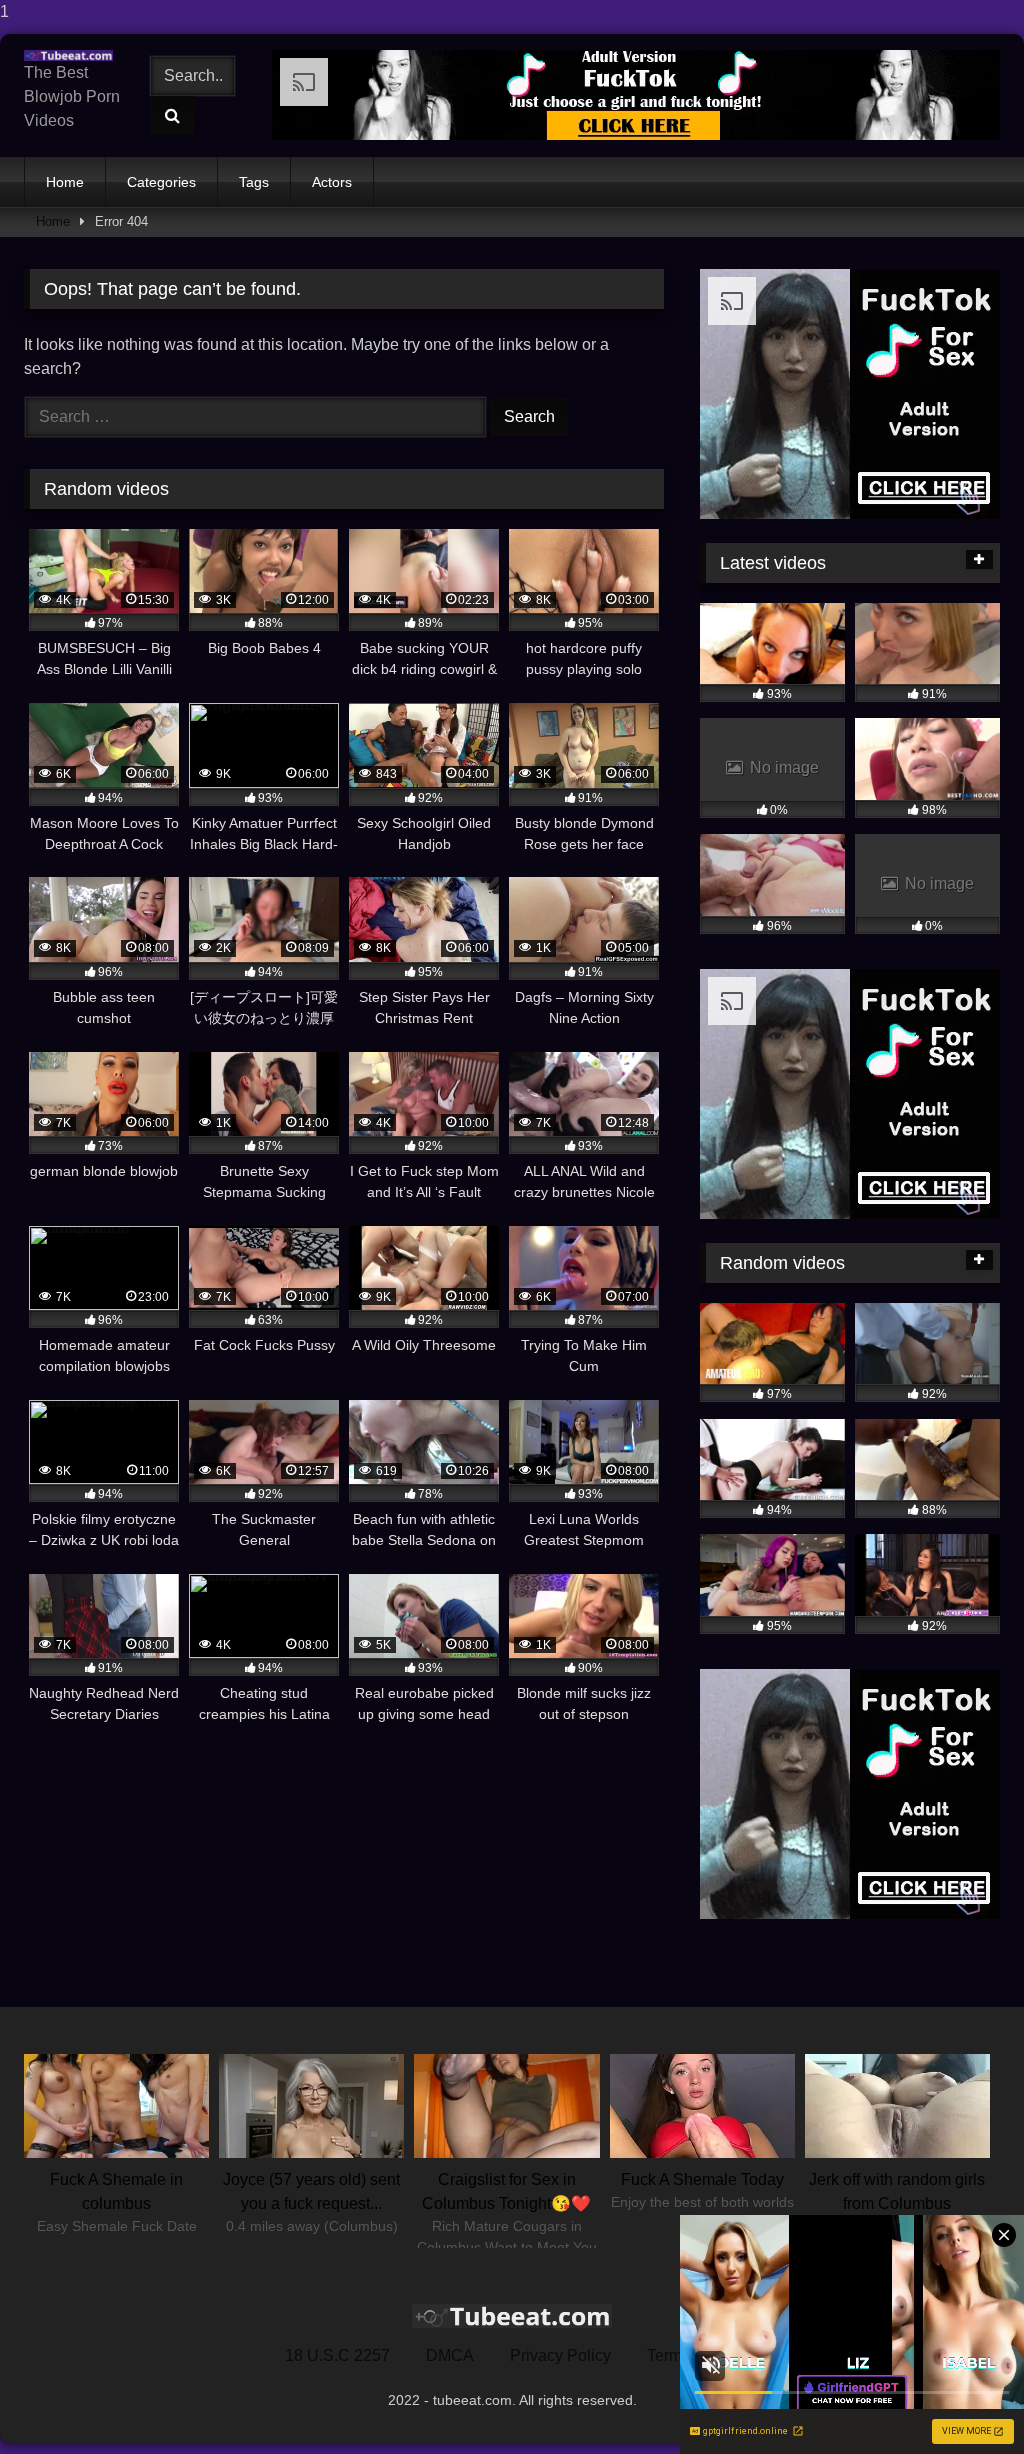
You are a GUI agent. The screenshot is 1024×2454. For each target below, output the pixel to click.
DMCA (450, 2355)
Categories (161, 182)
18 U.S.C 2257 (337, 2355)
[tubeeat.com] (73, 55)
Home (65, 182)
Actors (332, 182)
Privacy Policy (560, 2355)
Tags (254, 182)
